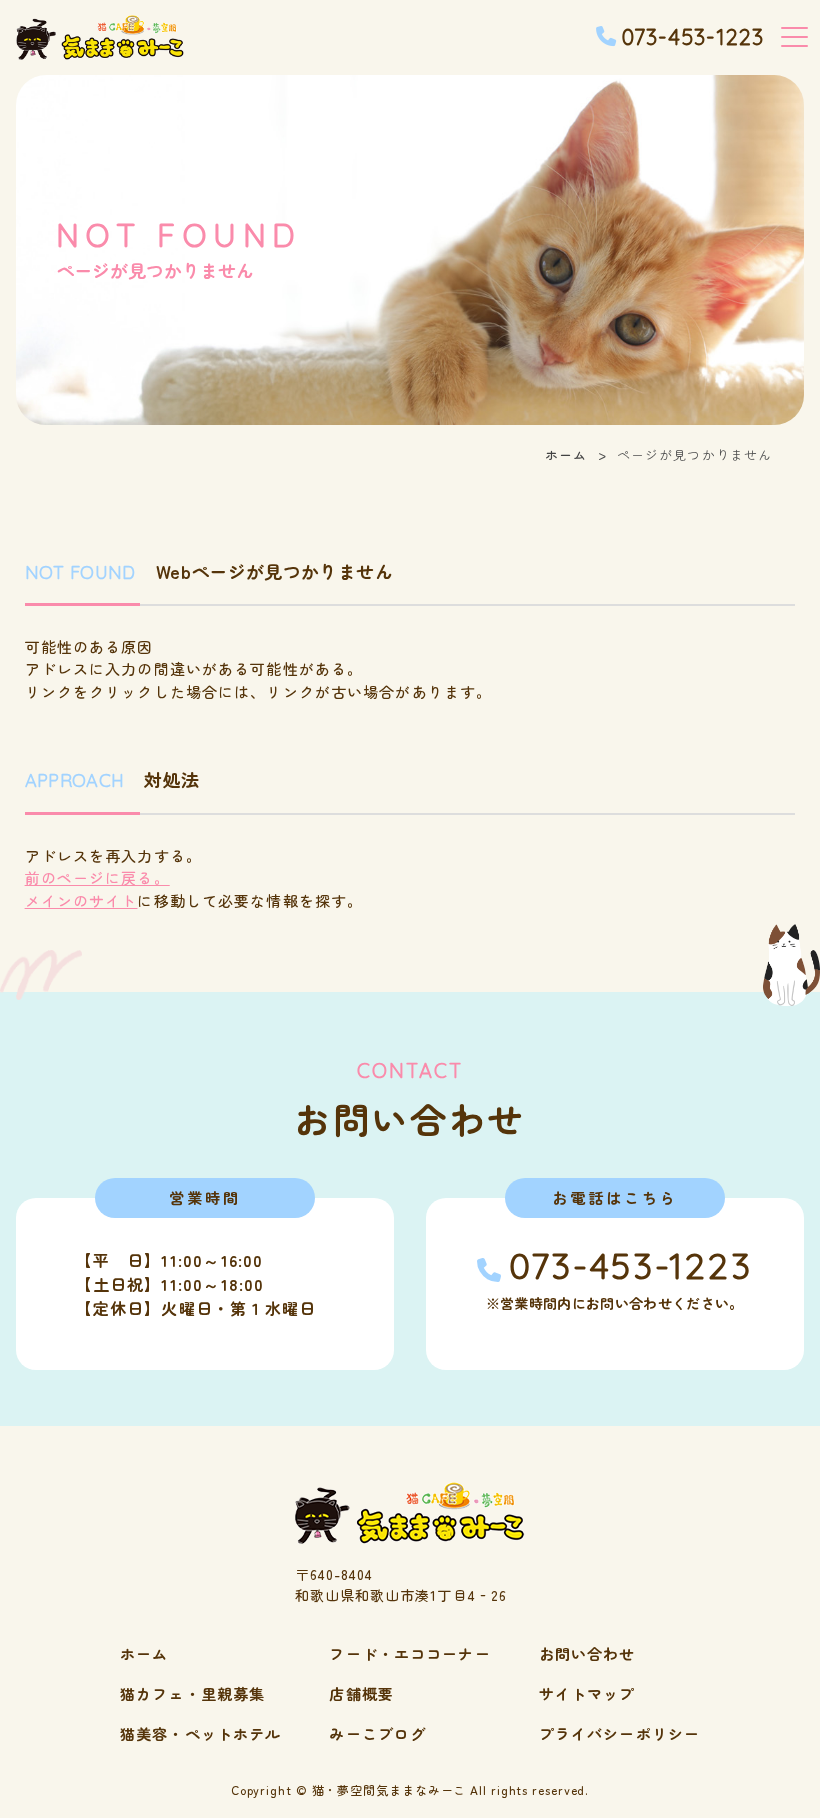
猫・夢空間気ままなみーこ (389, 1789)
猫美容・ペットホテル (200, 1733)
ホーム (566, 454)
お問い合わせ (587, 1653)
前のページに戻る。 (97, 877)
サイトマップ (587, 1693)
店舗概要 (361, 1693)
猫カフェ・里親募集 (192, 1693)
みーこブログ (377, 1733)
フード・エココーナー (409, 1653)
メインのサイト (81, 900)
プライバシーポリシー (619, 1733)
